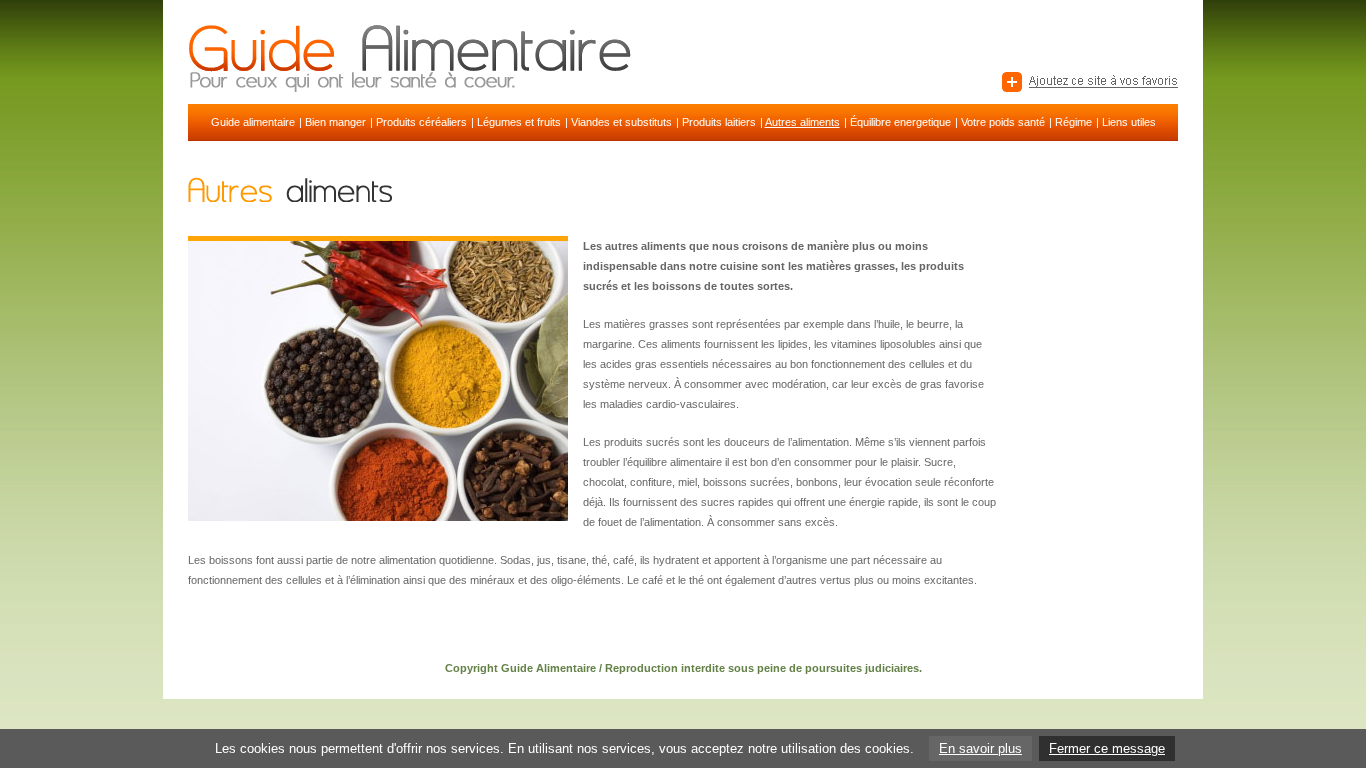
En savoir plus (980, 748)
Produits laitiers (719, 122)
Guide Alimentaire (548, 668)
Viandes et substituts (621, 122)
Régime (1073, 122)
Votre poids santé (1003, 122)
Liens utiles (1129, 122)
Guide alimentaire (253, 122)
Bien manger (335, 122)
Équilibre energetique (900, 122)
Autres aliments (802, 122)
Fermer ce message (1107, 748)
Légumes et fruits (519, 122)
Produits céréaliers (421, 122)
